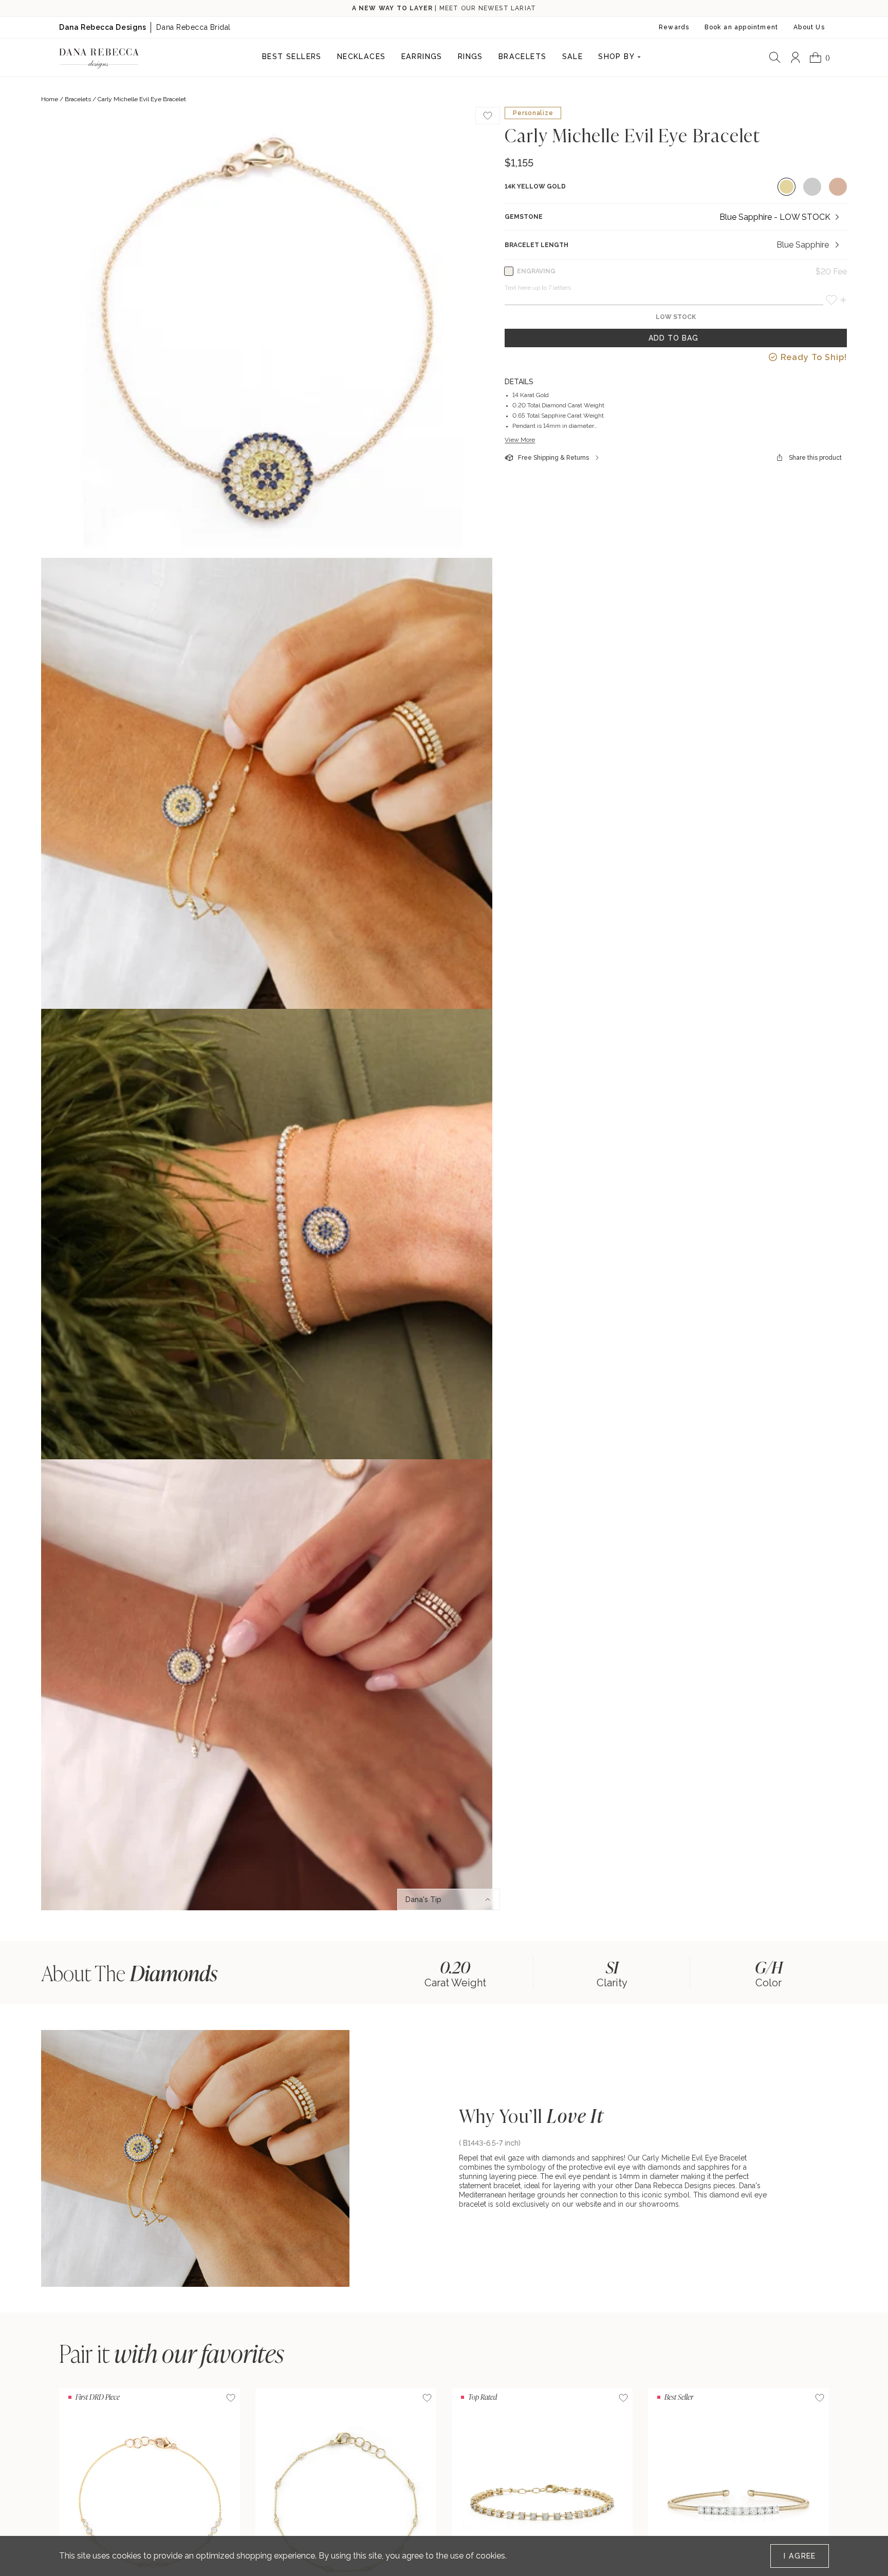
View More (520, 440)
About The (129, 1973)
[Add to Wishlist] (231, 2398)
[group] (455, 1973)
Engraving (536, 271)
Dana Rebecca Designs (103, 27)
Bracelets (78, 99)
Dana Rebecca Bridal (193, 27)
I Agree (800, 2556)
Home (50, 99)
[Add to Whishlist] (488, 116)
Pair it (172, 2353)
